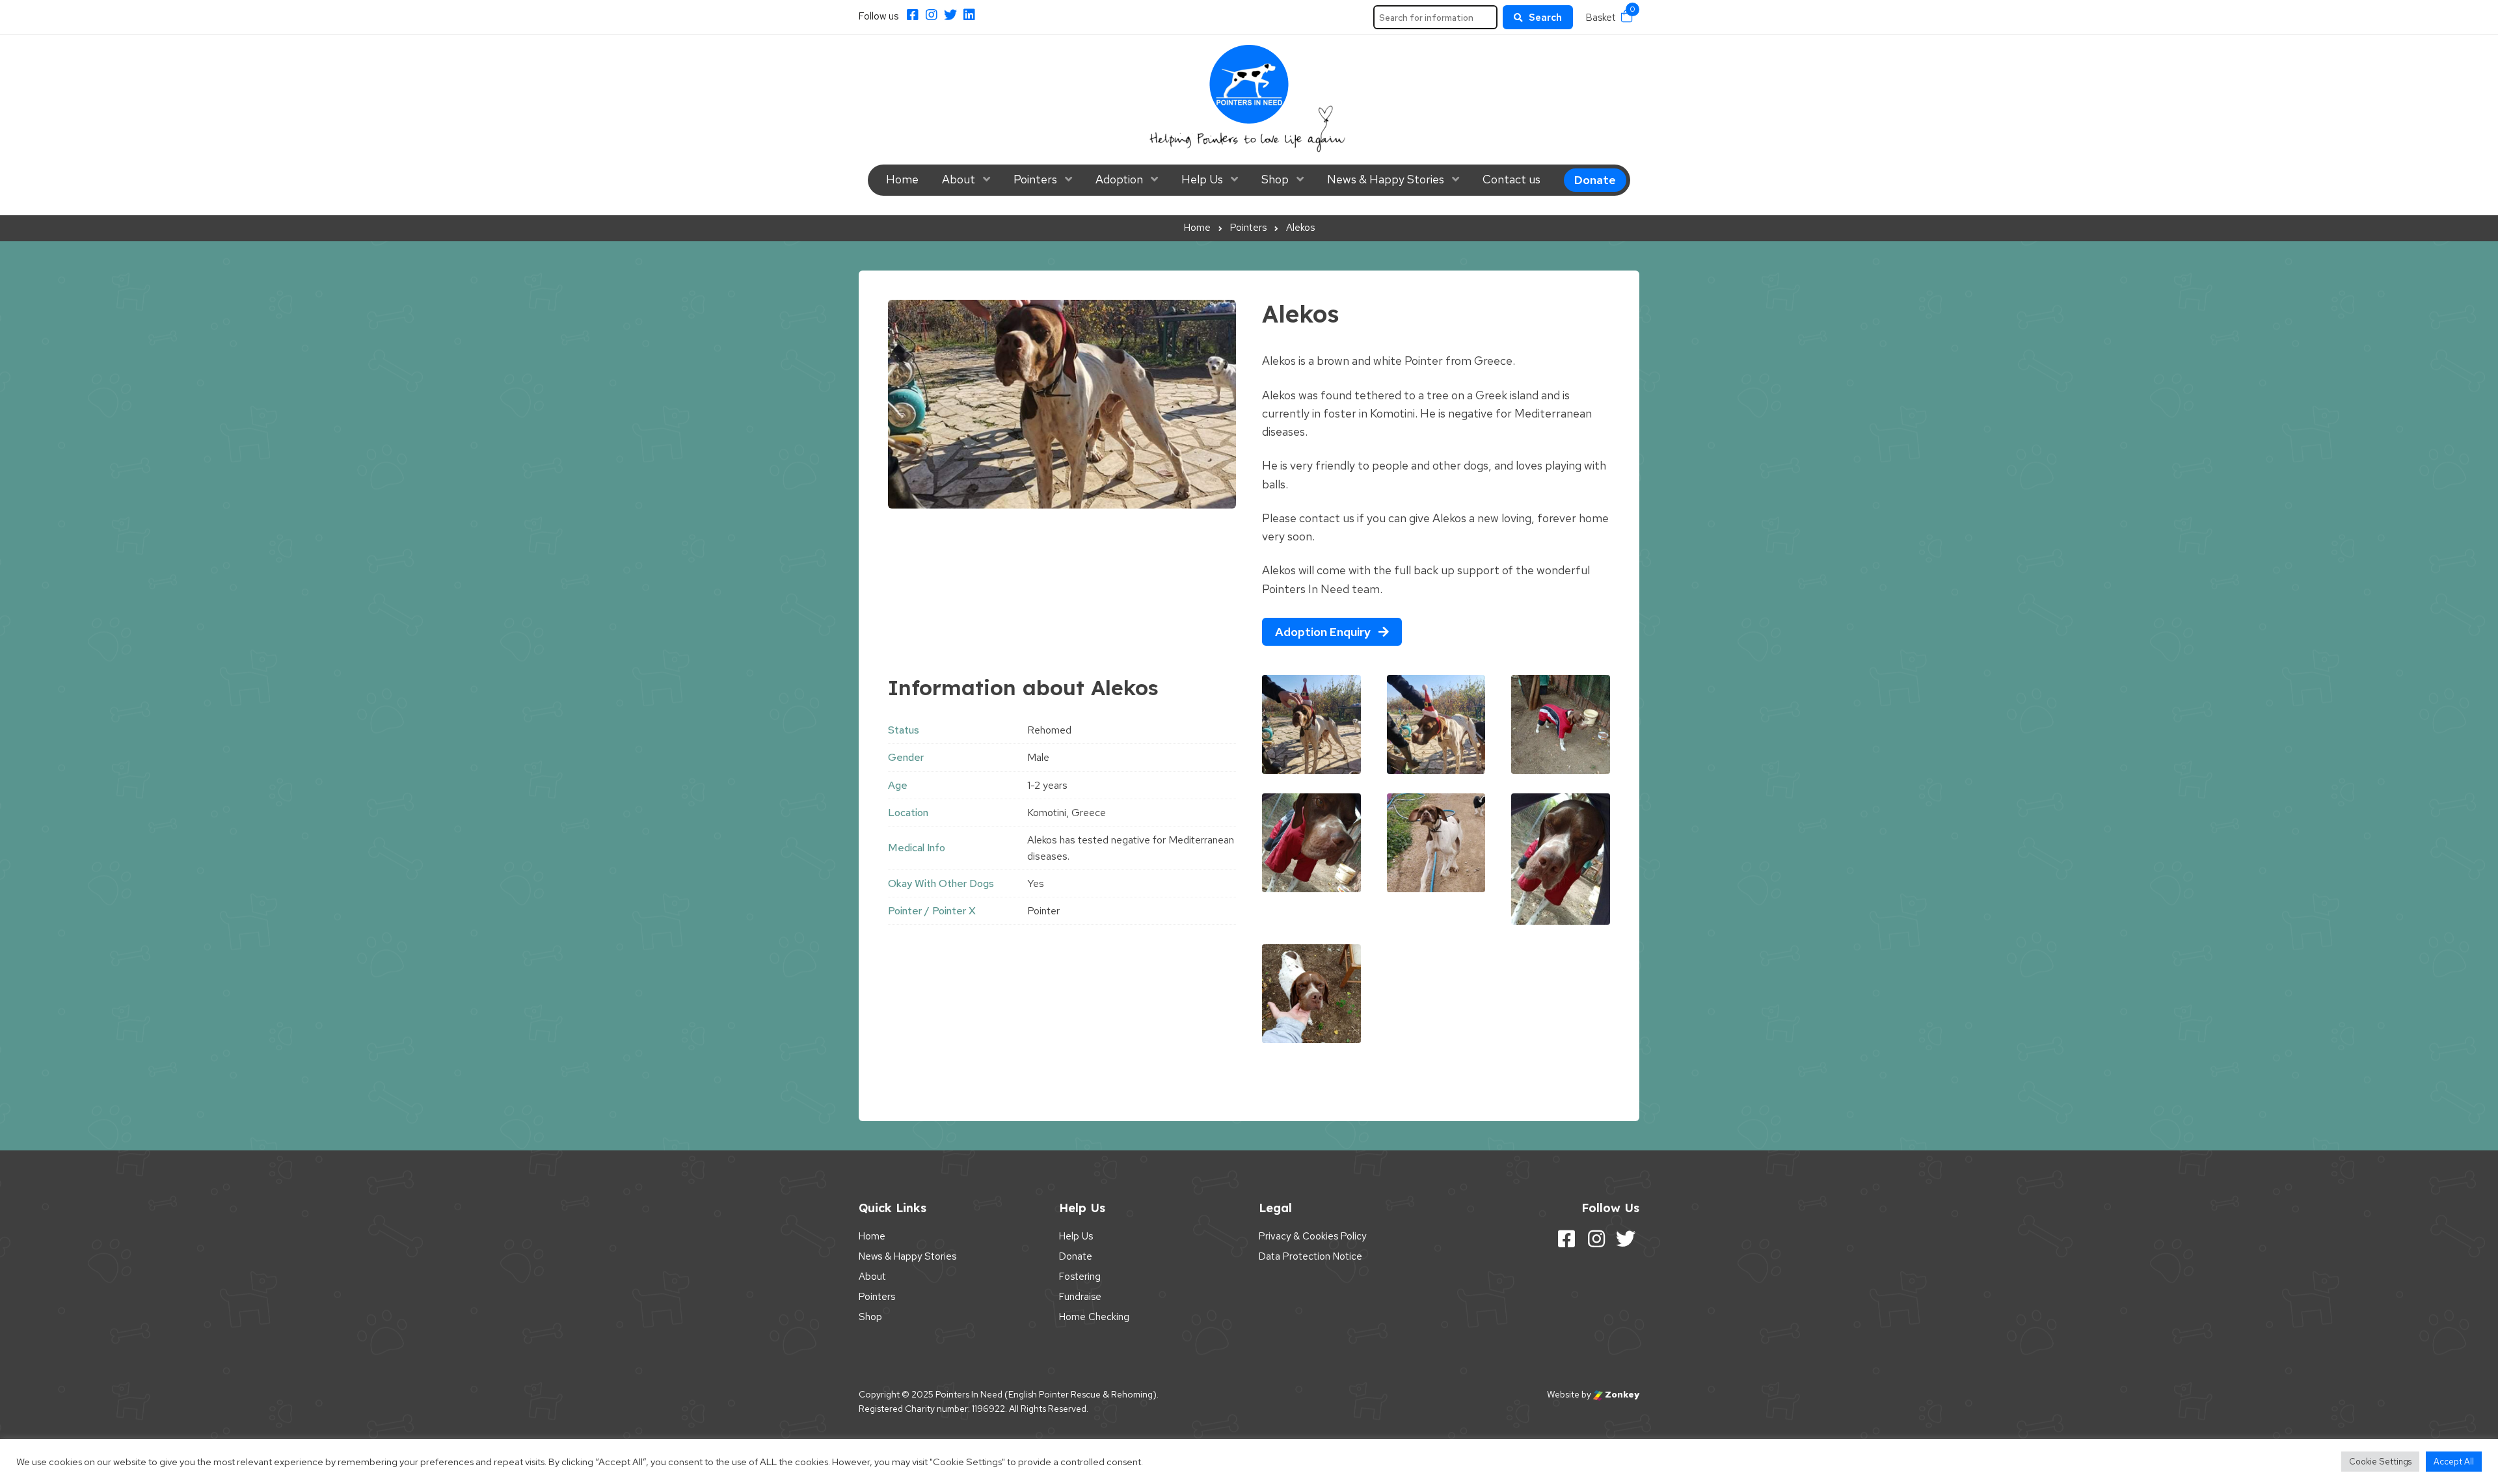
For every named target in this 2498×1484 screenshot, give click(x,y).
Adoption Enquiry (1324, 632)
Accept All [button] (2454, 1462)
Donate (1595, 180)
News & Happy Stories (1386, 179)
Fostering (1080, 1277)
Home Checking (1094, 1317)
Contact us (1511, 179)
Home (902, 179)
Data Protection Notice (1310, 1256)
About (959, 179)
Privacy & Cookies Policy (1312, 1236)
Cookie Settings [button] (2380, 1462)
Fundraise (1080, 1297)
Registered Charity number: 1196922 (932, 1409)
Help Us (1202, 179)
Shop (1275, 179)
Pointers (1035, 179)
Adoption (1119, 179)
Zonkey (1621, 1394)
